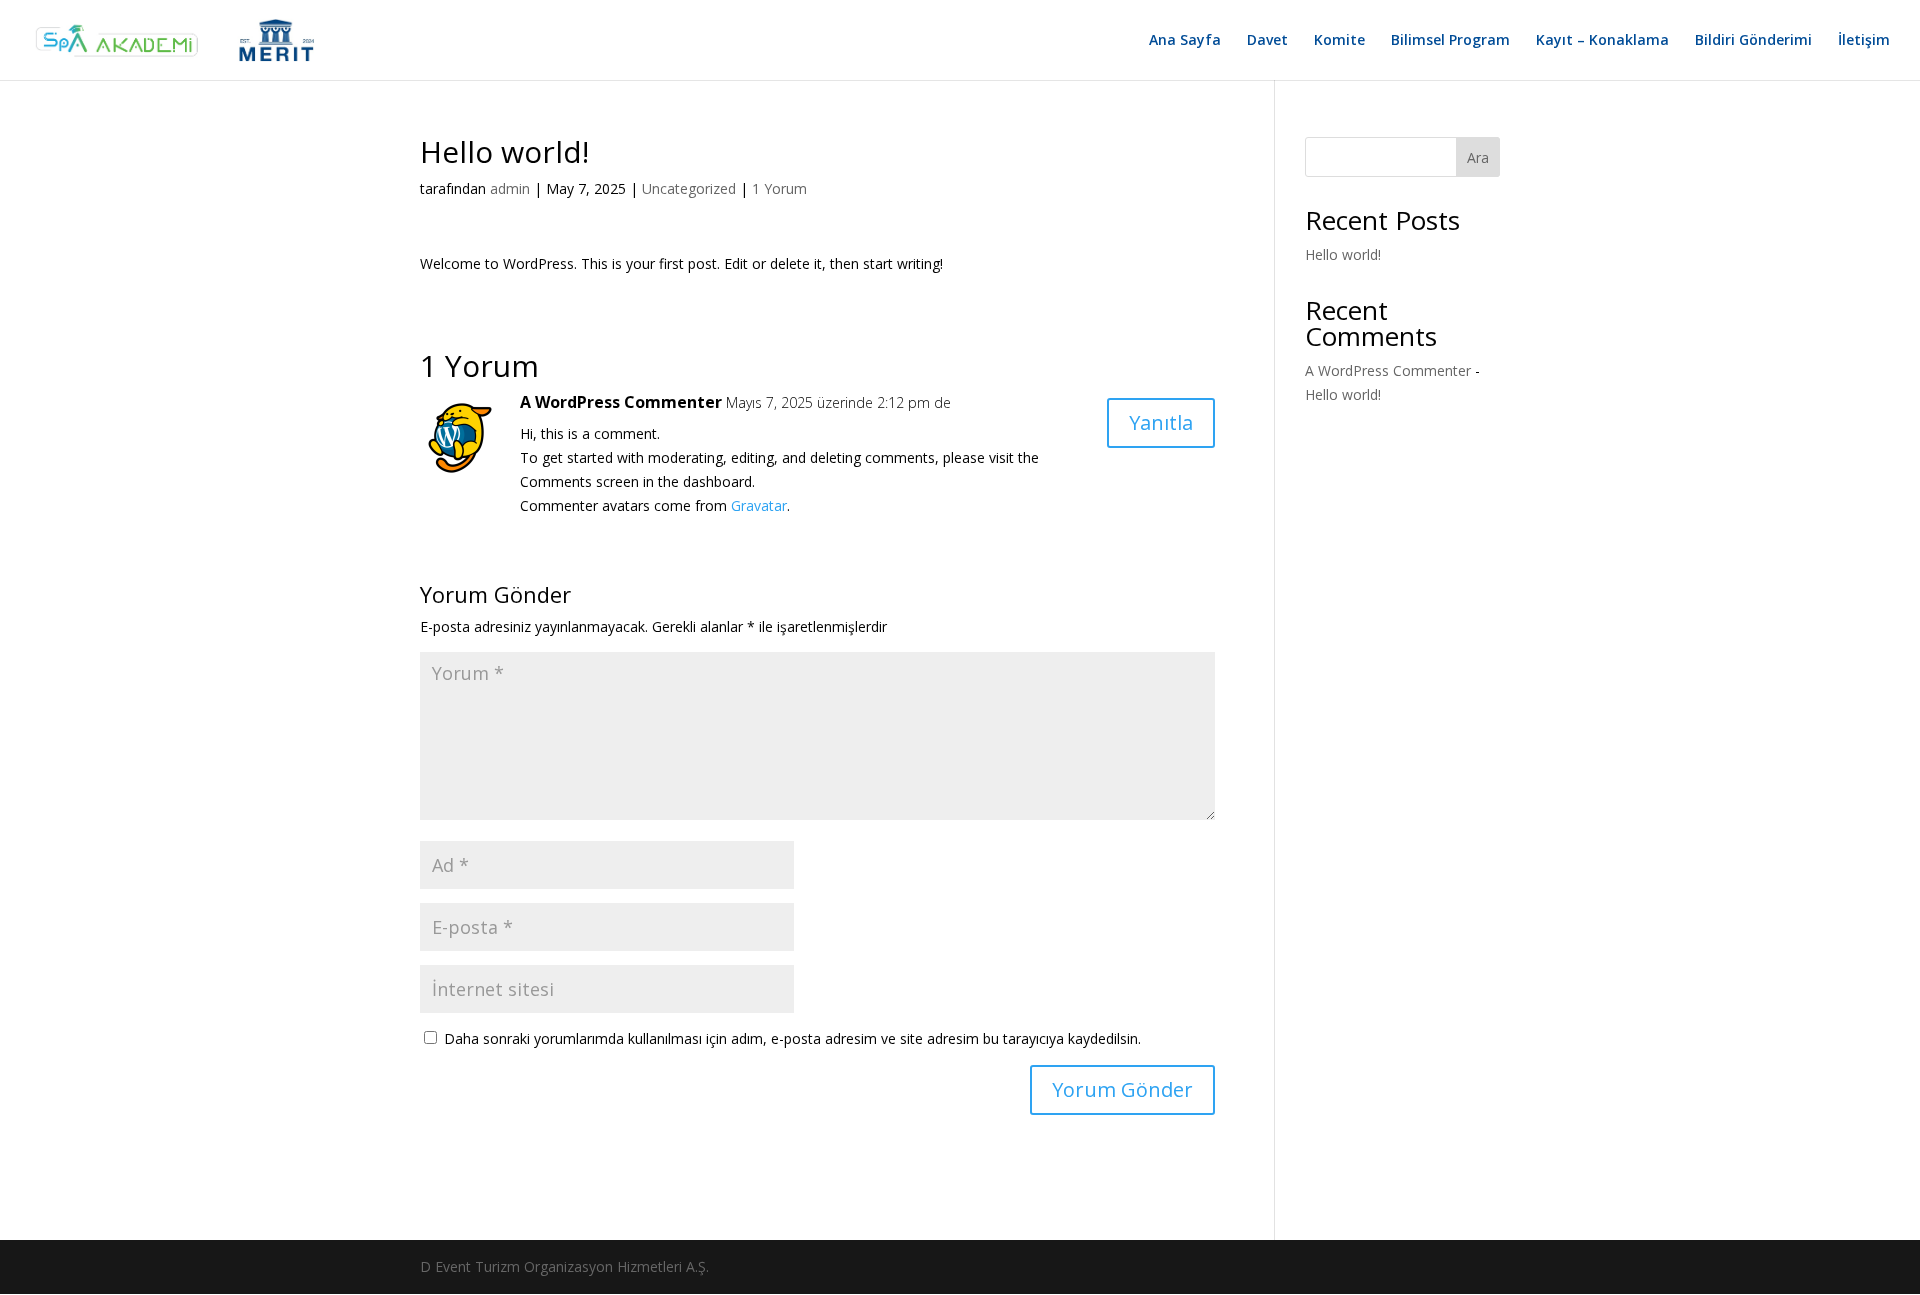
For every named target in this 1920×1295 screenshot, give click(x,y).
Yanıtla (1161, 422)
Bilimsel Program (1450, 41)
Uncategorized (689, 188)
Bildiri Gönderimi (1753, 41)
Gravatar (759, 505)
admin (510, 188)
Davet (1267, 41)
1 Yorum (779, 188)
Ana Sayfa (1185, 41)
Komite (1339, 41)
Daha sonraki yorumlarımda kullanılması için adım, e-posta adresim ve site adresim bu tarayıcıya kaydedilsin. (792, 1038)
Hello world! (1343, 254)
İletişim (1864, 41)
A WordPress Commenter (621, 402)
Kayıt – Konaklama (1602, 41)
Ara (1478, 157)
